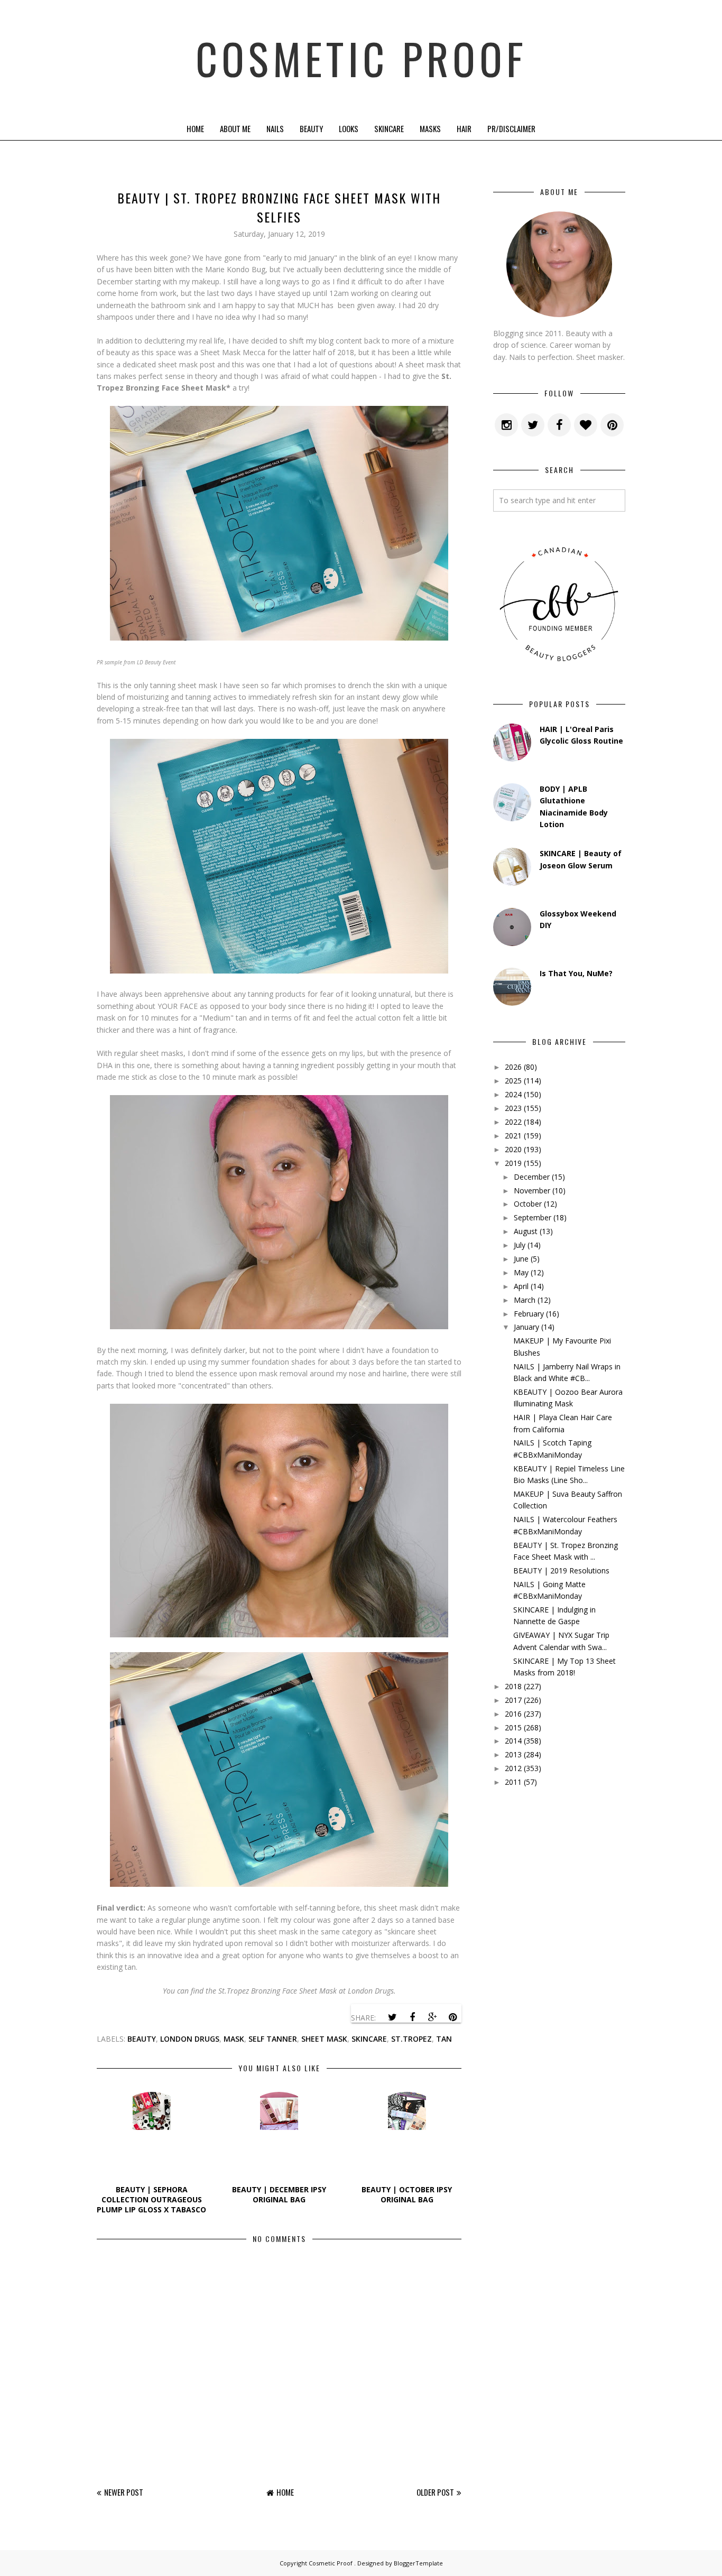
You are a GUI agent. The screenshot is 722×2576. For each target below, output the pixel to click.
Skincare (389, 128)
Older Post (435, 2492)
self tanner (273, 2039)
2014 (513, 1741)
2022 (513, 1122)
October (528, 1204)
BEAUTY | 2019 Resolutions (561, 1570)
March (525, 1300)
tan (444, 2039)
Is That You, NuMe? (576, 973)
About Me (235, 128)
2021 (513, 1136)
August (526, 1231)
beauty (142, 2039)
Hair (464, 128)
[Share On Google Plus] (432, 2017)
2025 (513, 1081)
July (520, 1245)
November (532, 1190)
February (529, 1314)
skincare (369, 2039)
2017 (513, 1700)
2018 (513, 1686)
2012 (513, 1768)
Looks (349, 128)
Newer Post (124, 2492)
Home (195, 128)
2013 (513, 1754)
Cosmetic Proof (361, 58)
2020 (513, 1149)
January (526, 1327)
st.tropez (411, 2039)
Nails (275, 128)
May (521, 1272)
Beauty (311, 128)
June (521, 1259)
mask (234, 2039)
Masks (430, 128)
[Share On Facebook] (412, 2017)
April (521, 1286)
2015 (513, 1727)
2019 (513, 1163)
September (533, 1217)
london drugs (190, 2039)
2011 (513, 1782)
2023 (513, 1108)
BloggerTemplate (418, 2563)
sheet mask (324, 2039)
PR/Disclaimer (511, 128)
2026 (513, 1067)
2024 (513, 1094)
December (532, 1177)
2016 (513, 1714)
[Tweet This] (392, 2017)
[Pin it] (452, 2017)
